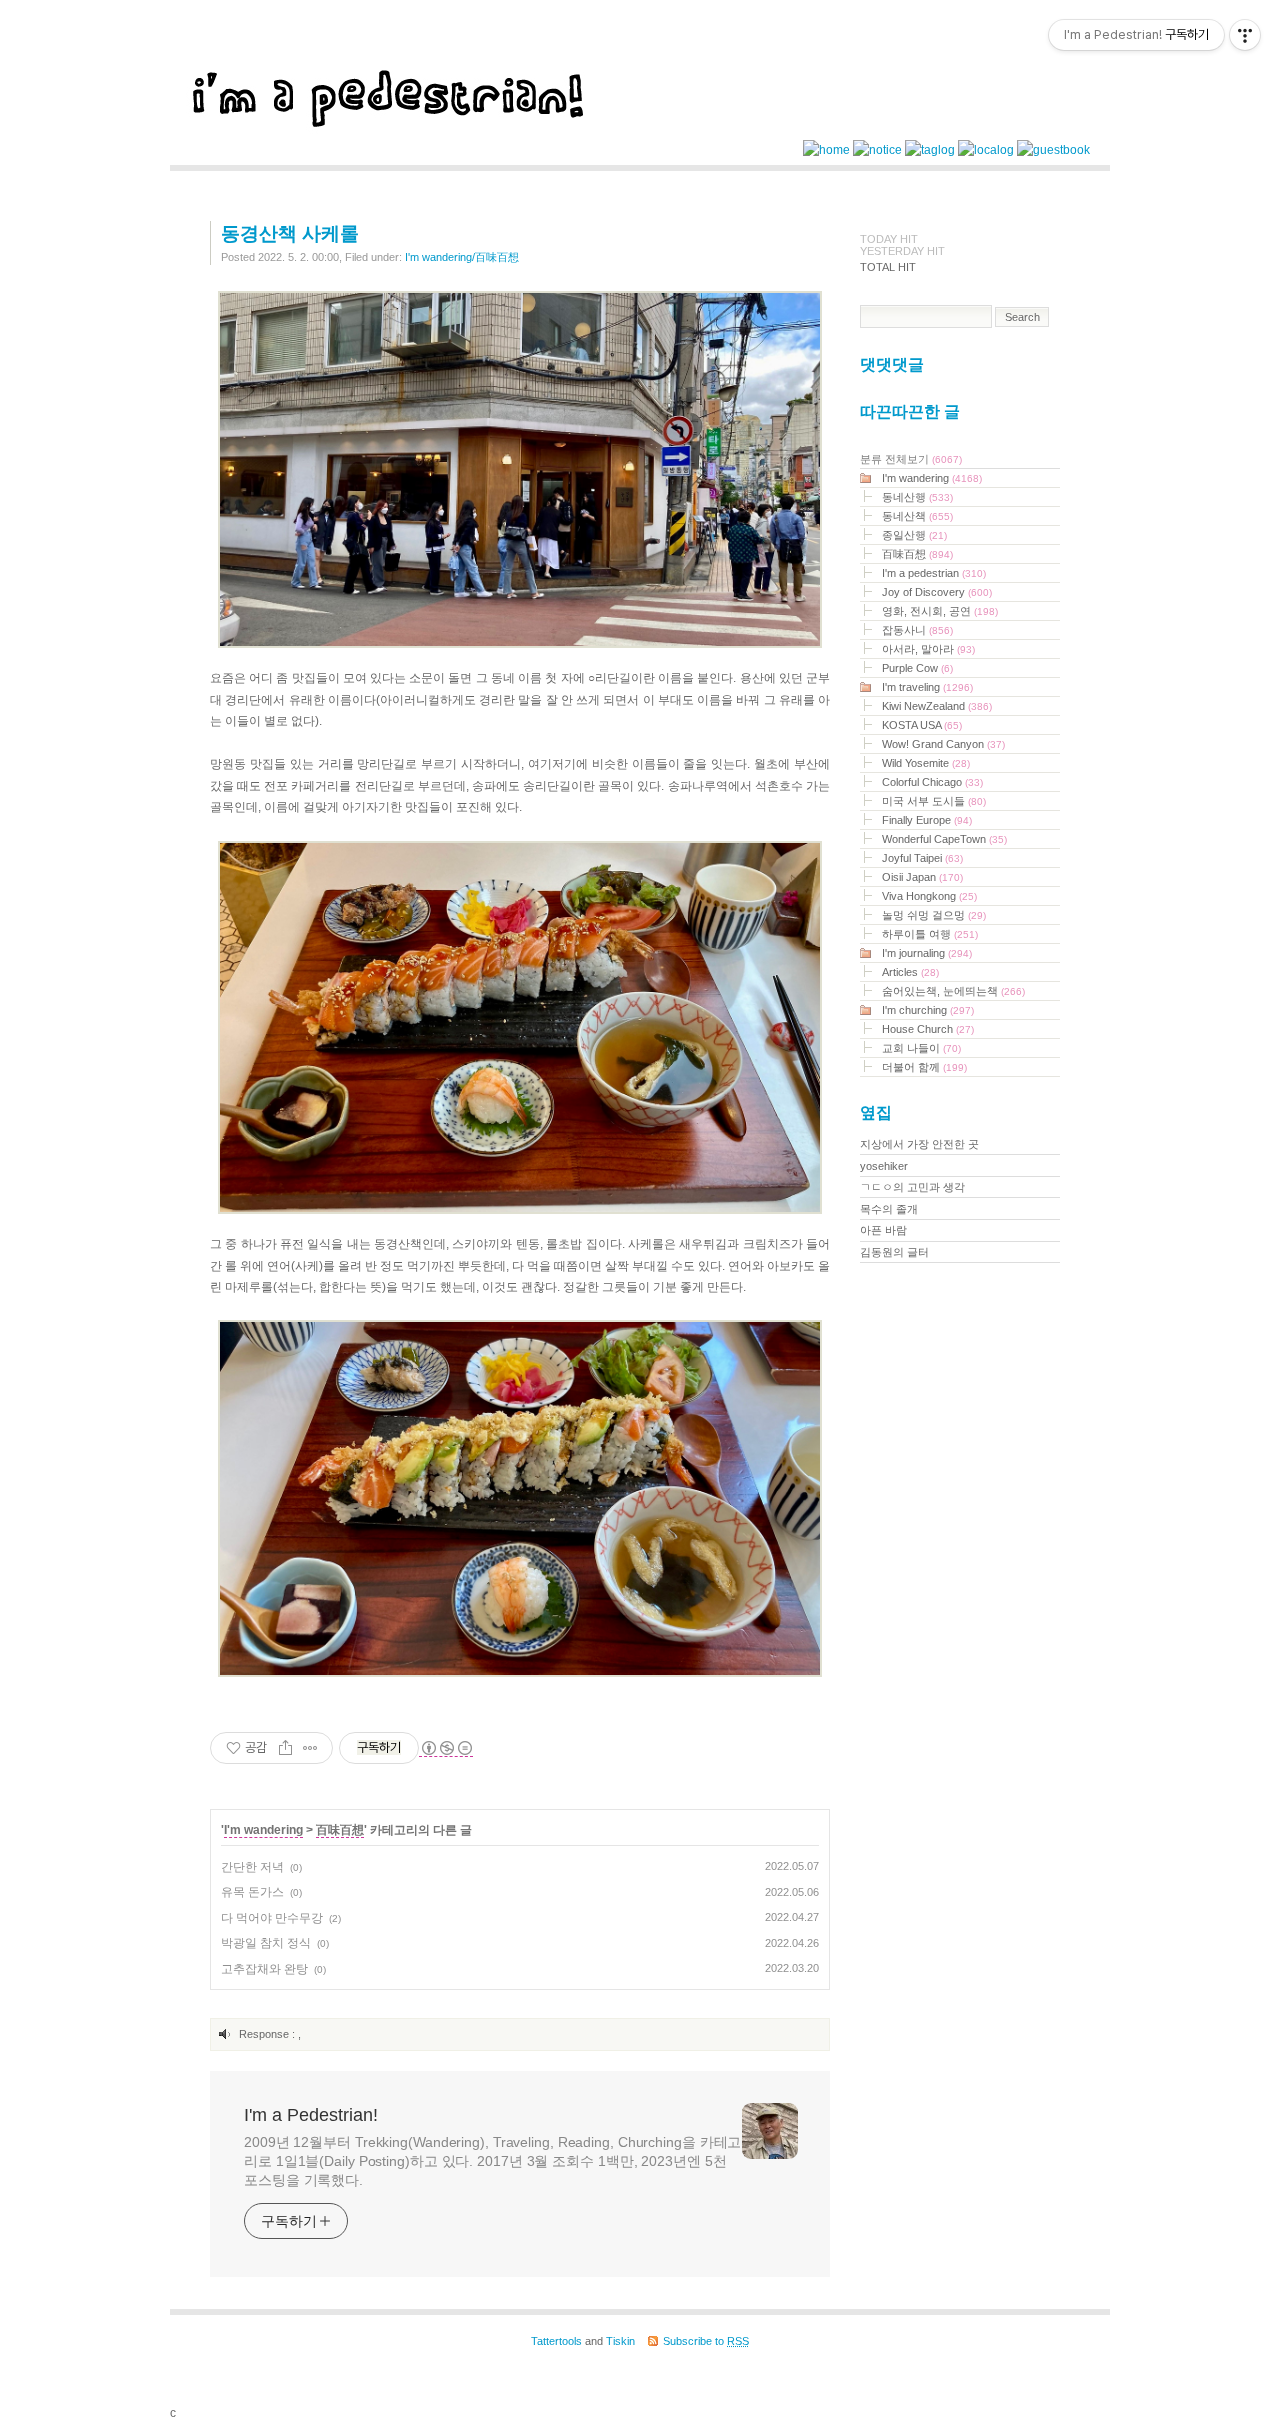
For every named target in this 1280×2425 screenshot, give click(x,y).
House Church (928, 1029)
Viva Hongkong (929, 896)
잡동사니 (917, 630)
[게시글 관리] (310, 1748)
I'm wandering (263, 1830)
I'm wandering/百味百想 (462, 257)
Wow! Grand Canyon (943, 744)
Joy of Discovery (937, 592)
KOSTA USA (922, 725)
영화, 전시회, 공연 (940, 611)
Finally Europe (927, 820)
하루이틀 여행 (930, 934)
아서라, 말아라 (928, 649)
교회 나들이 (921, 1048)
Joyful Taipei (922, 858)
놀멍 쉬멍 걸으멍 (934, 915)
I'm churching (928, 1010)
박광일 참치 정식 (266, 1943)
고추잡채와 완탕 (264, 1969)
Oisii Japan (922, 877)
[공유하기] (285, 1748)
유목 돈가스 (252, 1892)
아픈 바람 (883, 1230)
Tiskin (620, 2341)
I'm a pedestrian (934, 573)
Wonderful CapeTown (944, 839)
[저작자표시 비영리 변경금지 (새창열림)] (446, 1748)
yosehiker (884, 1166)
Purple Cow (917, 668)
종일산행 (914, 535)
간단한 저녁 (252, 1867)
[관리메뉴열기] (1245, 35)
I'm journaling (927, 953)
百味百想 (340, 1830)
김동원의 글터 (894, 1252)
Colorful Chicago (932, 782)
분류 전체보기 (911, 459)
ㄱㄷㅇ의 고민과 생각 (912, 1187)
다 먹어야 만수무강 (272, 1918)
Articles (910, 972)
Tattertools (556, 2341)
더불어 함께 (924, 1067)
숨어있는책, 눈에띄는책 (953, 991)
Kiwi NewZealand (937, 706)
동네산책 (917, 516)
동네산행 (917, 497)
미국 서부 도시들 (934, 801)
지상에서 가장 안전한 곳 (919, 1144)
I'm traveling (927, 687)
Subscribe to (706, 2341)
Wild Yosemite (926, 763)
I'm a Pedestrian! (311, 2115)
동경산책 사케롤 (290, 233)
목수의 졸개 (889, 1209)
